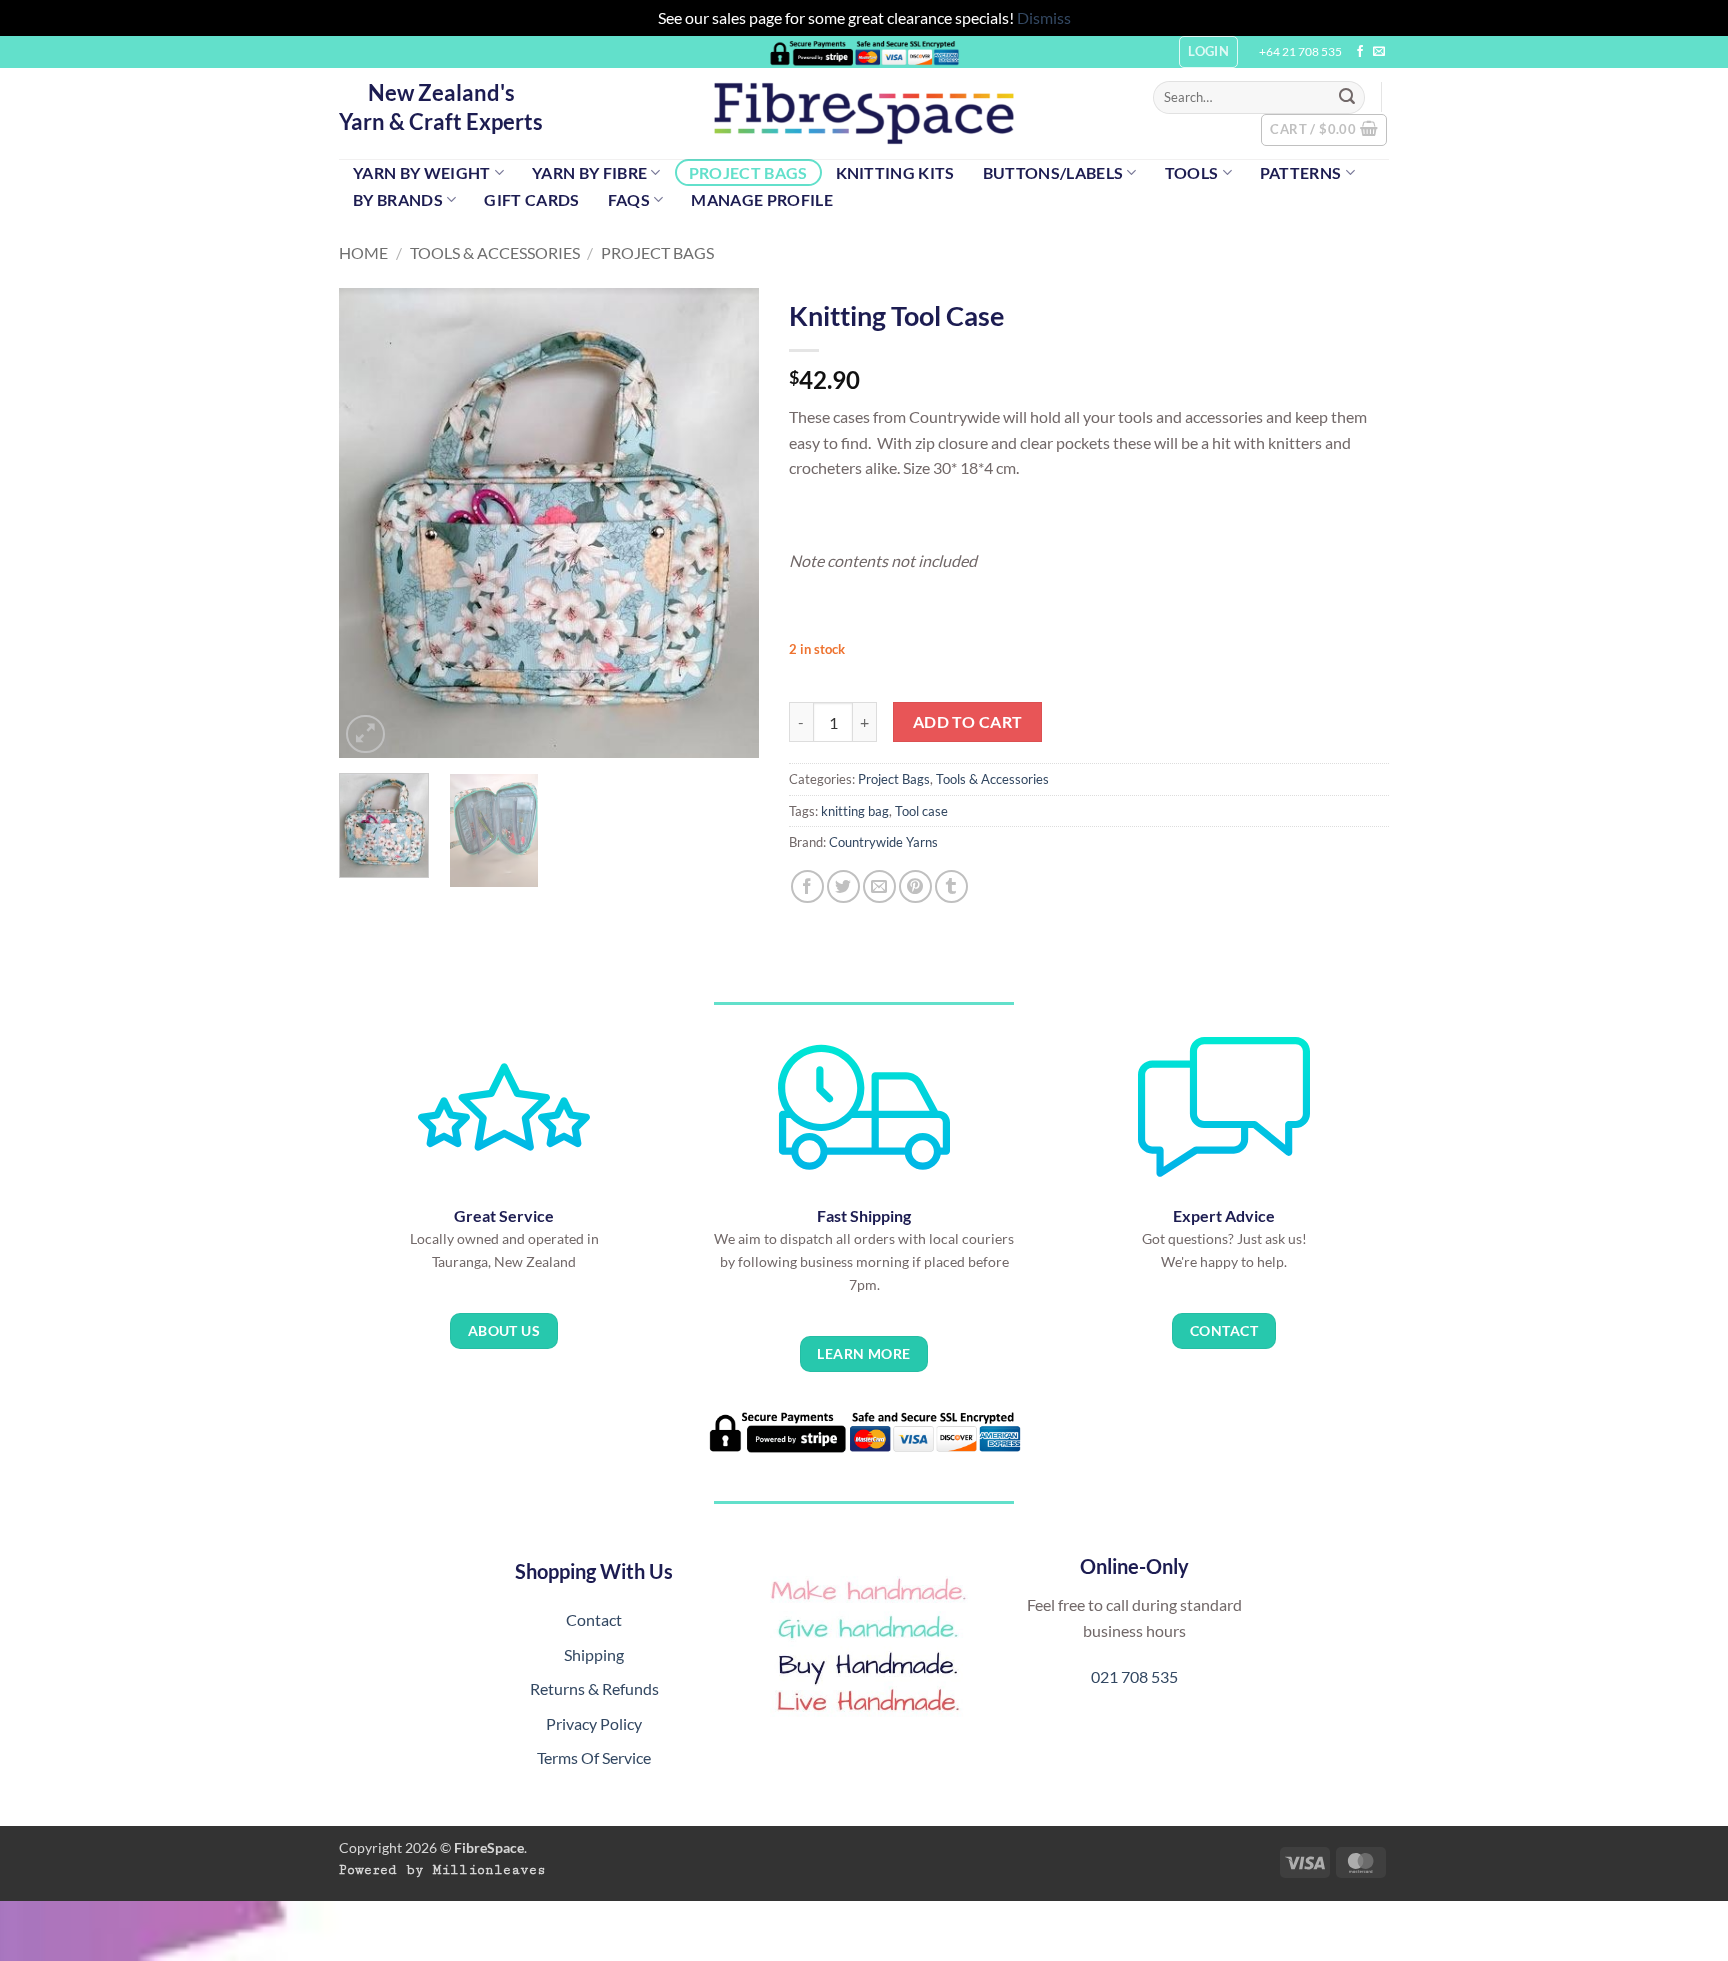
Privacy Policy (594, 1723)
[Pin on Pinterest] (915, 886)
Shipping (594, 1654)
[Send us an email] (1379, 52)
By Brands (398, 199)
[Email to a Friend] (879, 886)
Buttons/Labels (1053, 172)
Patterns (1301, 172)
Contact (594, 1619)
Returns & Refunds (594, 1688)
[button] (1324, 130)
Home (363, 252)
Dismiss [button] (1044, 17)
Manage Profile (761, 199)
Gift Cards (531, 199)
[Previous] (373, 523)
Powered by (442, 1870)
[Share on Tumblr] (951, 886)
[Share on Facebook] (807, 886)
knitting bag (855, 811)
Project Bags (748, 172)
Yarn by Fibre (589, 172)
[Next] (725, 523)
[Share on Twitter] (843, 886)
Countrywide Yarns (883, 842)
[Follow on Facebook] (1360, 52)
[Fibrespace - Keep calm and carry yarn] (864, 113)
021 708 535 (1134, 1676)
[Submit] (1347, 97)
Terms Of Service (594, 1757)
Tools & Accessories (495, 252)
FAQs (629, 199)
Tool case (921, 811)
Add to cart (968, 722)
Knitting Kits (895, 172)
